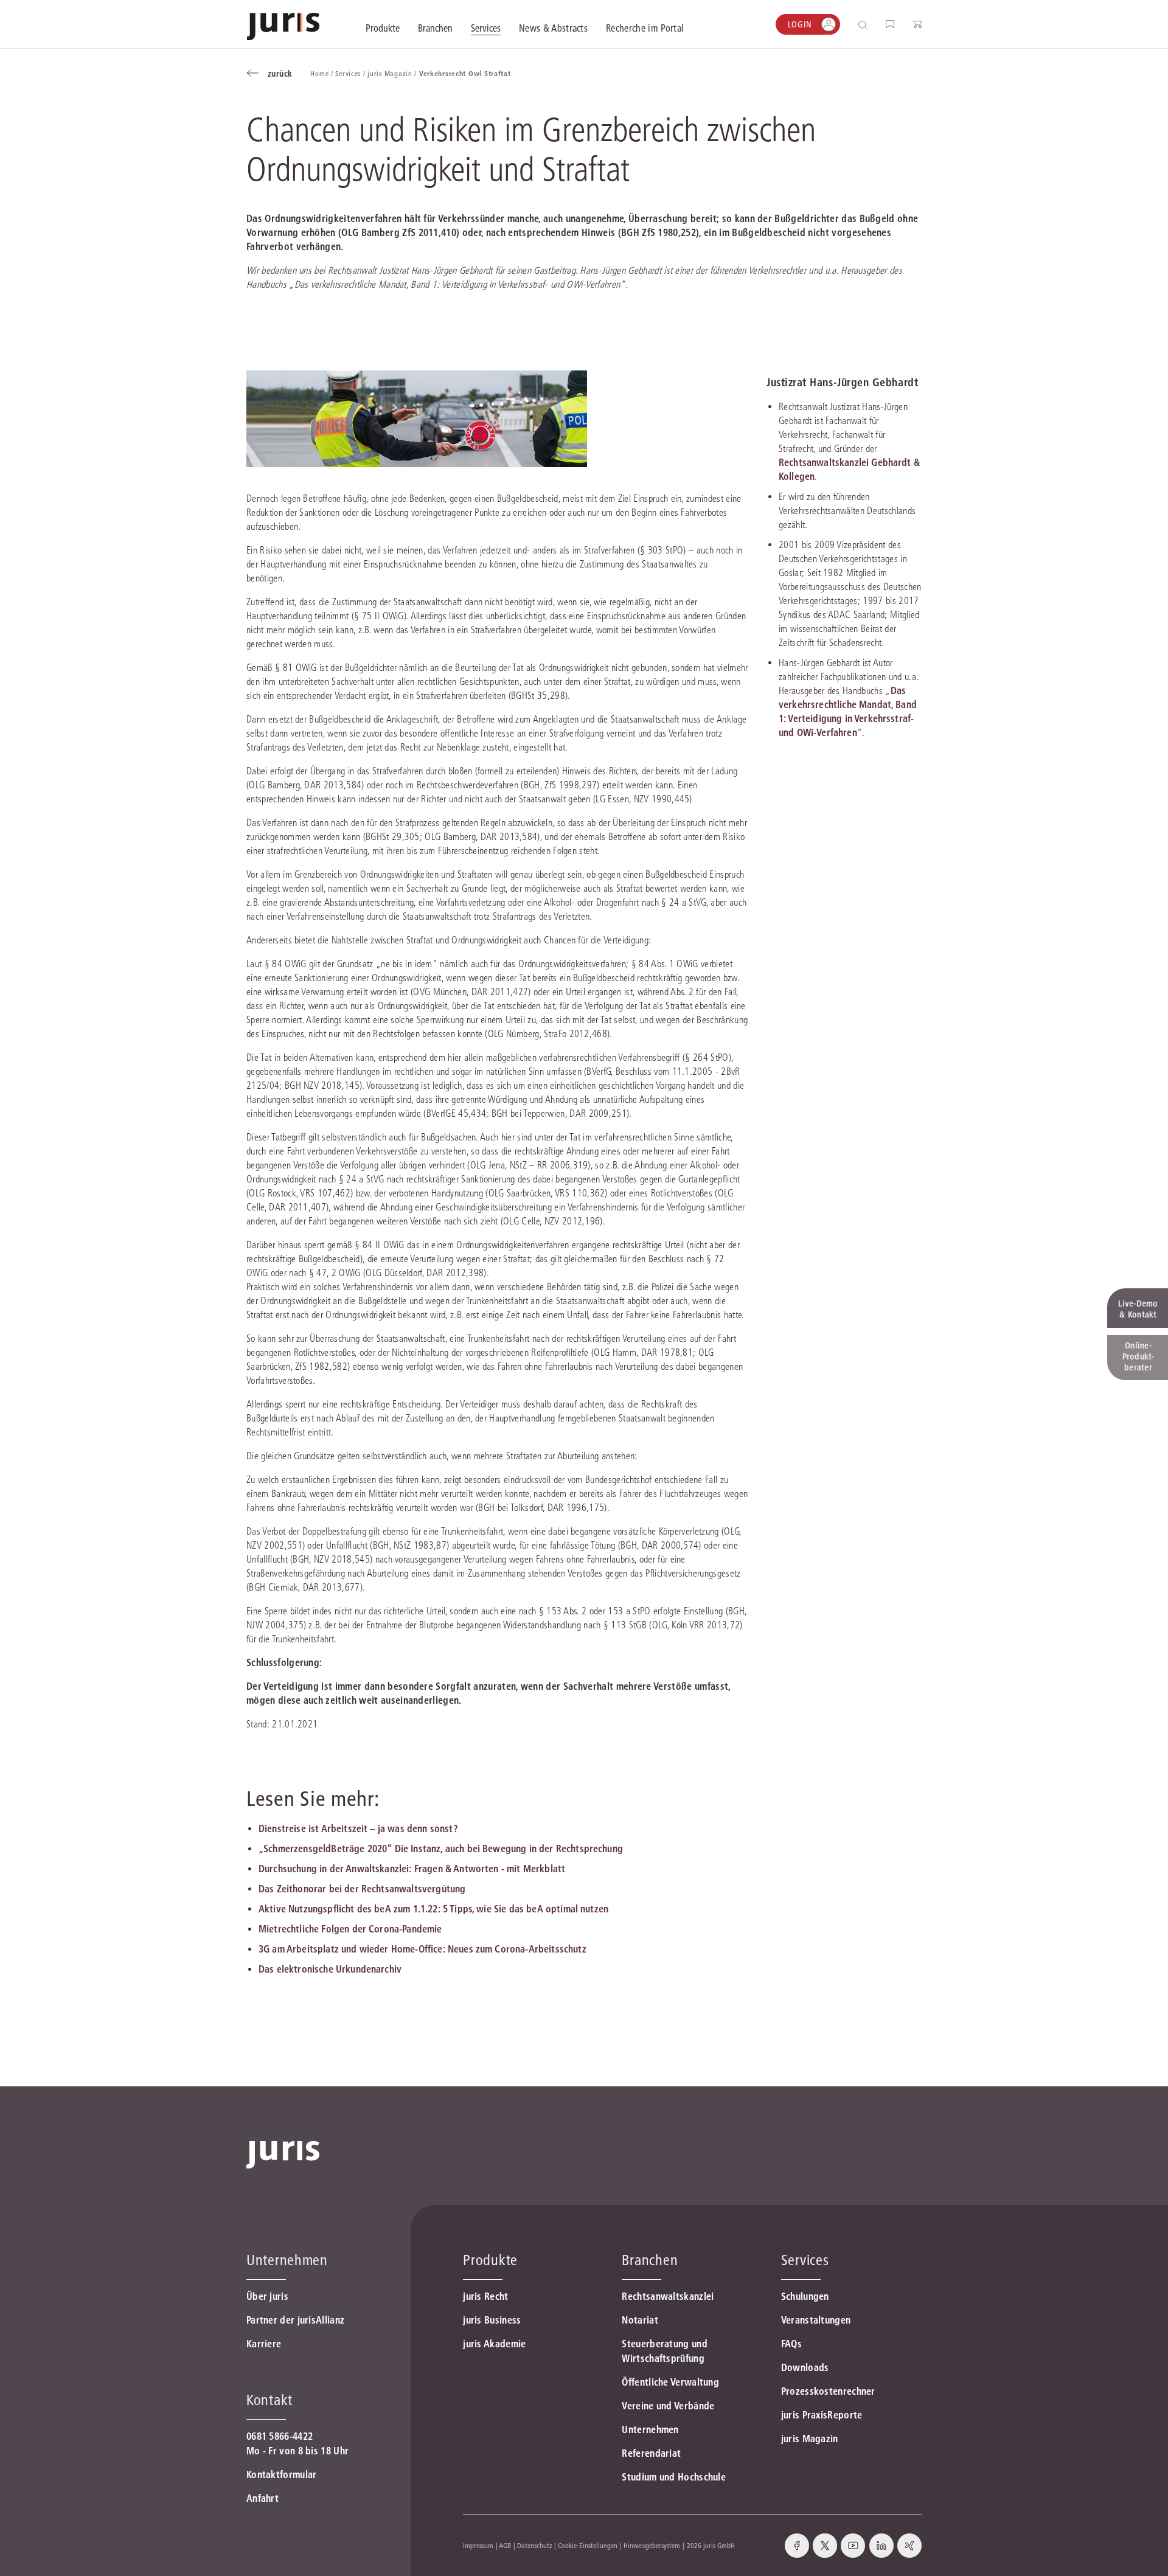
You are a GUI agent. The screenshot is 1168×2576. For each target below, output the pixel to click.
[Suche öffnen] (865, 25)
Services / (351, 73)
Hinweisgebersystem (652, 2545)
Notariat (640, 2320)
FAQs (791, 2344)
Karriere (264, 2344)
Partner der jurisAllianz (295, 2320)
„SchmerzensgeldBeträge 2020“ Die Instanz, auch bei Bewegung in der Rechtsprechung (441, 1849)
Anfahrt (262, 2498)
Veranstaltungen (816, 2320)
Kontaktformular (282, 2474)
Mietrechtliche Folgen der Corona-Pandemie (350, 1929)
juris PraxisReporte (822, 2415)
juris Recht (485, 2296)
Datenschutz (535, 2545)
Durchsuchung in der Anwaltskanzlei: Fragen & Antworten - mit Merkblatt (412, 1869)
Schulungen (805, 2296)
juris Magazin (810, 2439)
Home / (323, 73)
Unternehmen (650, 2429)
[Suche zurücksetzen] (853, 25)
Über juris (267, 2296)
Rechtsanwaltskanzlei (668, 2296)
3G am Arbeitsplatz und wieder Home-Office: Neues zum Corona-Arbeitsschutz (422, 1949)
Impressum (478, 2545)
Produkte (490, 2260)
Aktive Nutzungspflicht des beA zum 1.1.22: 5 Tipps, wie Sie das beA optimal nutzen (433, 1909)
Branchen (650, 2260)
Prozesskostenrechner (828, 2391)
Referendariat (651, 2453)
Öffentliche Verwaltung (670, 2382)
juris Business (492, 2320)
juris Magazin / (393, 73)
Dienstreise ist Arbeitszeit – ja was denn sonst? (358, 1828)
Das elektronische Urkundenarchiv (330, 1969)
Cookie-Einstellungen (588, 2545)
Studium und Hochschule (674, 2477)
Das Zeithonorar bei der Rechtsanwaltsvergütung (362, 1889)
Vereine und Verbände (668, 2406)
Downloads (805, 2367)
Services (805, 2260)
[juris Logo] (283, 26)
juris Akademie (494, 2344)
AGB (505, 2545)
